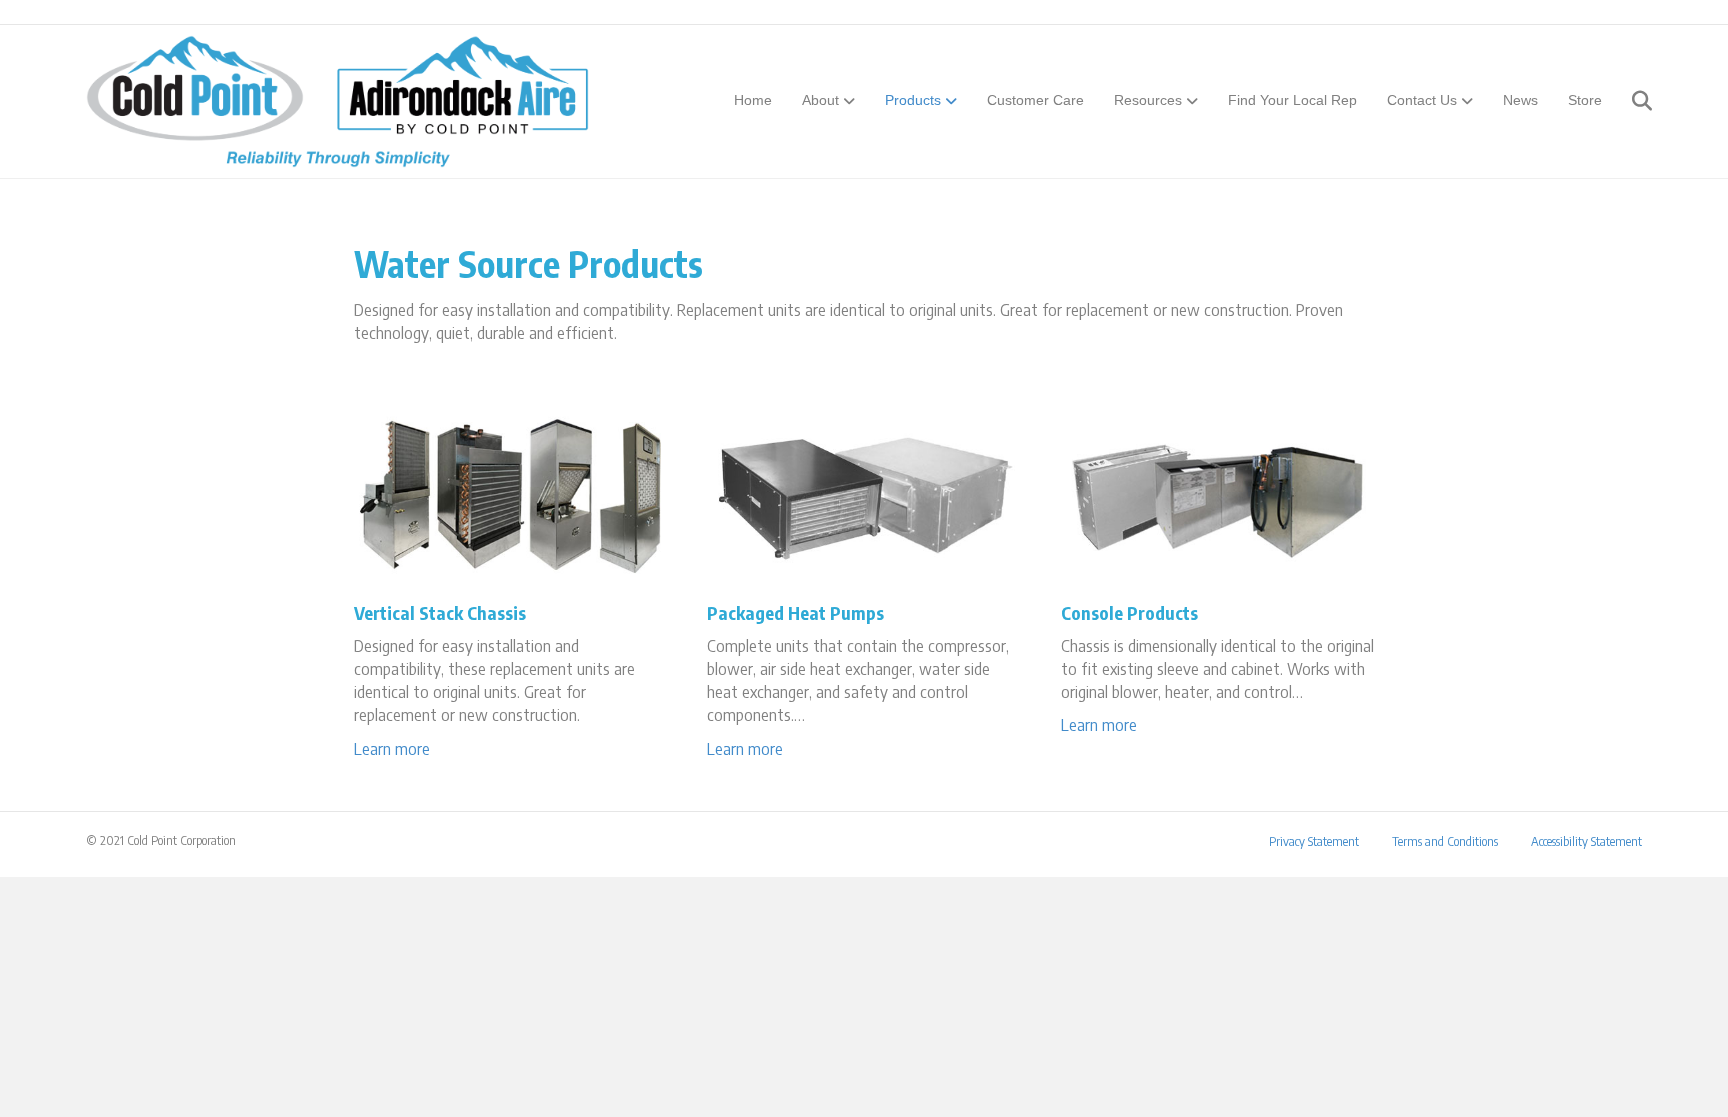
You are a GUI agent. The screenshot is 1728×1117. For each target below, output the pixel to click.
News (1520, 100)
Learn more (392, 749)
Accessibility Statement (1586, 841)
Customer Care (1035, 100)
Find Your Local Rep (1292, 100)
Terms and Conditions (1445, 841)
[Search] (1629, 101)
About (820, 100)
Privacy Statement (1314, 841)
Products (913, 100)
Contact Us (1422, 100)
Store (1585, 100)
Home (753, 100)
